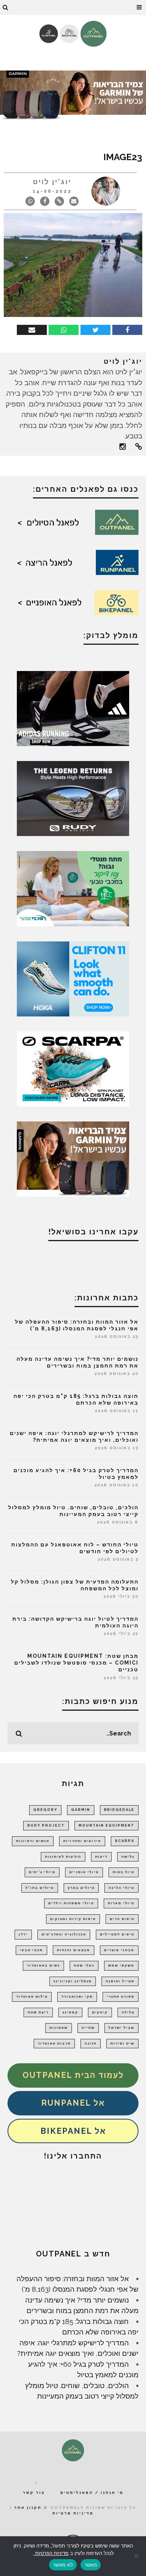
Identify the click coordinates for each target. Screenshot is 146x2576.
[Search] (6, 8)
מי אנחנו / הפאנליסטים (92, 2493)
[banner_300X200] (73, 978)
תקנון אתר (28, 2508)
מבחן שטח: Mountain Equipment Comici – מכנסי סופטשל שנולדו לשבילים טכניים (76, 1663)
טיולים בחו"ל (40, 1888)
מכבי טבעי (31, 1950)
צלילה (128, 2012)
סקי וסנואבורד (77, 1997)
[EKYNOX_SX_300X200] (73, 798)
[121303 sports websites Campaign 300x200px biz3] (73, 888)
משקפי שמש (121, 1965)
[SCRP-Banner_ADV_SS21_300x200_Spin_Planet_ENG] (73, 1068)
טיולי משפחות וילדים (71, 1903)
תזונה (91, 2043)
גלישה (128, 1857)
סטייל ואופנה (120, 1981)
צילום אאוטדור (32, 1997)
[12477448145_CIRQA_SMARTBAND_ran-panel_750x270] (73, 96)
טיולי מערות (121, 1903)
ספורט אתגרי (121, 1997)
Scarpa (125, 1841)
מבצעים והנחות (74, 1950)
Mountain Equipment (107, 1825)
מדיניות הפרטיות (51, 2553)
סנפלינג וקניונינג (73, 1981)
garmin (81, 1810)
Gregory (45, 1810)
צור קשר (34, 2493)
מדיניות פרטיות (73, 2513)
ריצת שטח (38, 2012)
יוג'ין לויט (52, 182)
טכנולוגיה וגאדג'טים (64, 1934)
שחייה (88, 2028)
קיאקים (100, 2012)
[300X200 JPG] (73, 708)
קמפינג (70, 2012)
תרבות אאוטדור (54, 2043)
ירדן (23, 1934)
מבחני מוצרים (119, 1950)
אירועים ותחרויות (82, 1841)
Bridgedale (119, 1810)
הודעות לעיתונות (63, 1857)
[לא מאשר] (137, 2556)
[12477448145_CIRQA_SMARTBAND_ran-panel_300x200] (73, 1158)
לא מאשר (63, 2565)
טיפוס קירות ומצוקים (73, 1919)
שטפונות (59, 2028)
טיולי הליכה (121, 1888)
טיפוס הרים (122, 1919)
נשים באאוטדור (43, 1965)
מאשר (91, 2565)
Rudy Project (46, 1825)
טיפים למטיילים (117, 1934)
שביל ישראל (121, 2028)
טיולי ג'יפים (42, 1872)
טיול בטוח (124, 1872)
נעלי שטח (84, 1965)
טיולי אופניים (84, 1872)
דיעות (101, 1857)
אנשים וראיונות (33, 1841)
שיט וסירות (122, 2043)
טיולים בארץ (81, 1888)
